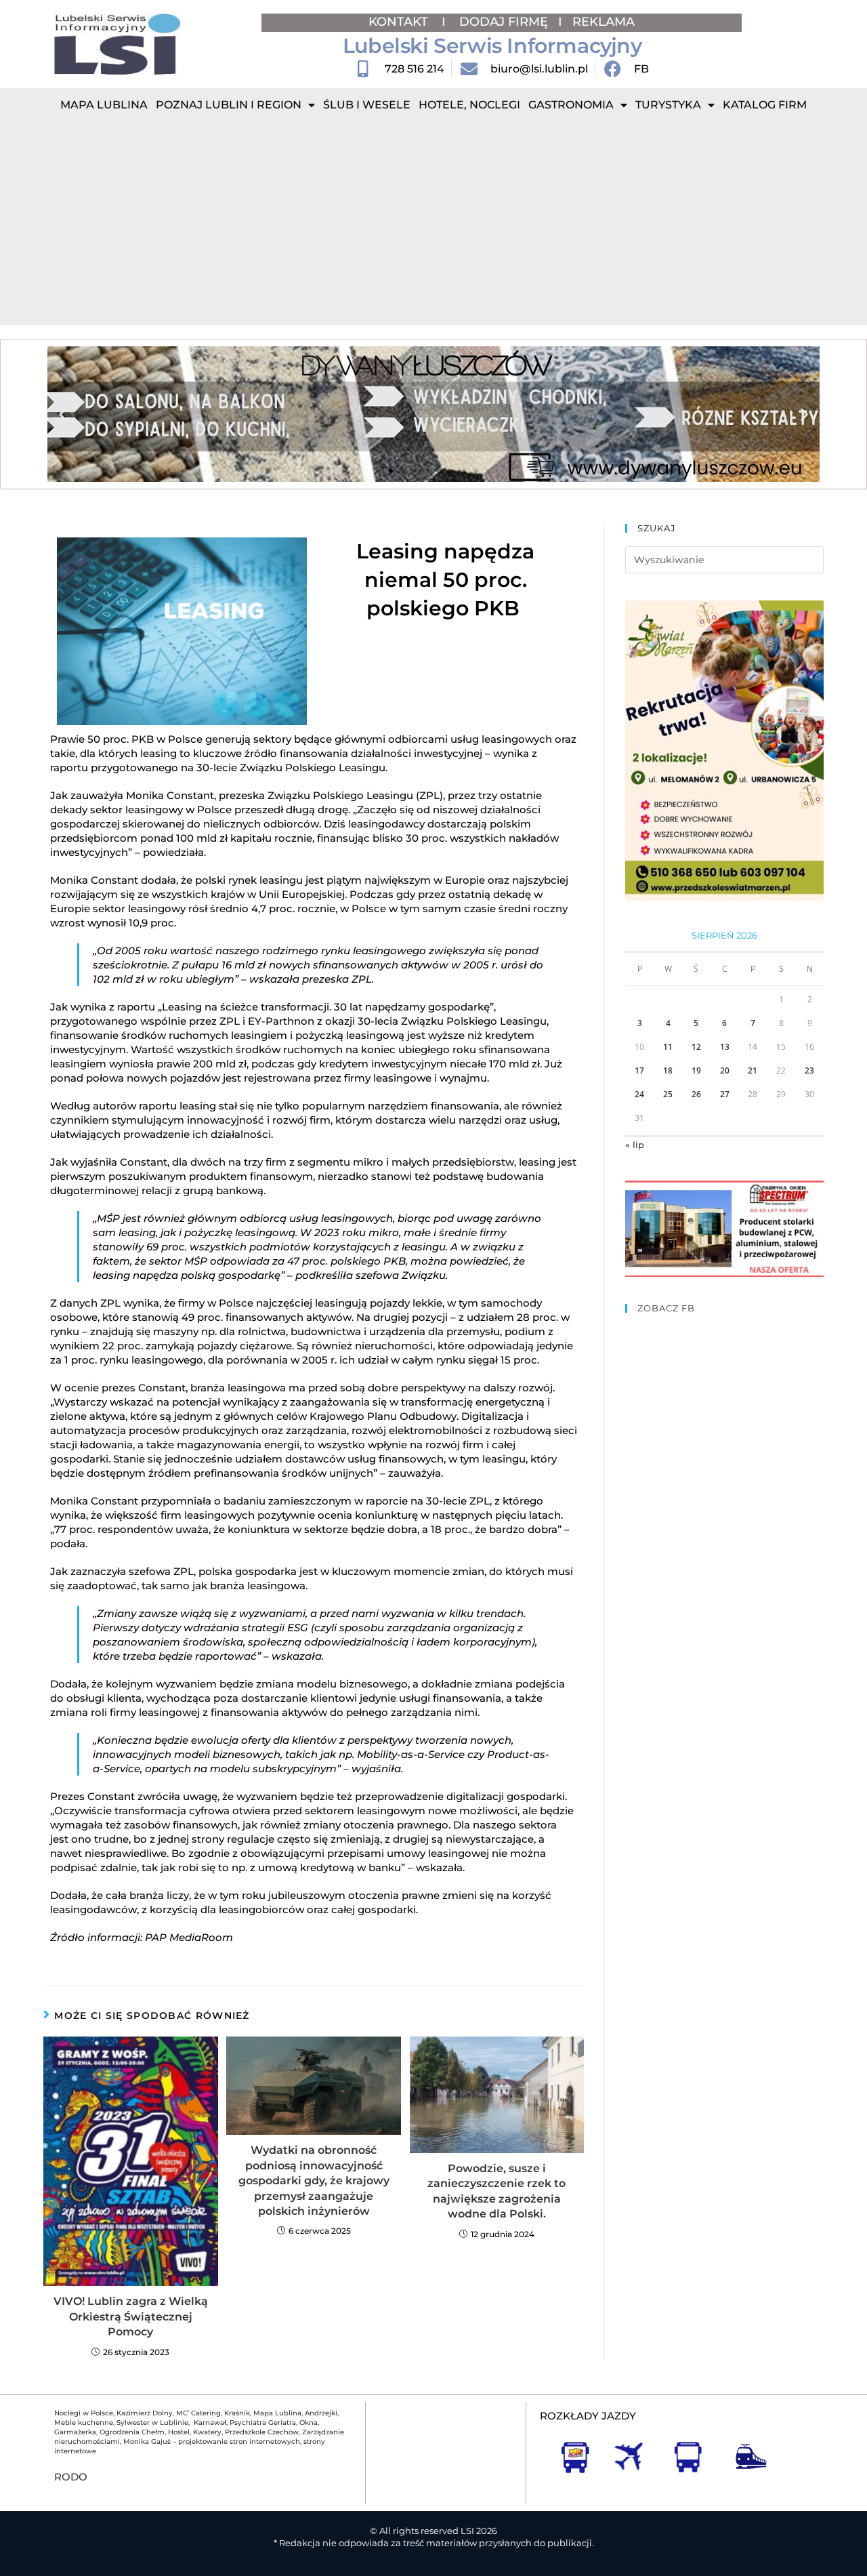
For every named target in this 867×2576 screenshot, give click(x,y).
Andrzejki (321, 2413)
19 (696, 1070)
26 (696, 1094)
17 (639, 1070)
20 (725, 1070)
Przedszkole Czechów (262, 2432)
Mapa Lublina (104, 105)
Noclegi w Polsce (84, 2413)
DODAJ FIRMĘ (504, 22)
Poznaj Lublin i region (229, 105)
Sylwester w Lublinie (152, 2422)
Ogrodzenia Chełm (132, 2432)
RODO (71, 2477)
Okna (309, 2422)
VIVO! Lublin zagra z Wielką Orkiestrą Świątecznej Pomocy (131, 2316)
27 (725, 1094)
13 (725, 1047)
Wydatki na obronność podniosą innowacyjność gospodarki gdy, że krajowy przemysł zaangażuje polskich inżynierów (314, 2181)
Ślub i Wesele (367, 105)
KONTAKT (400, 22)
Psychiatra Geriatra (263, 2422)
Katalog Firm (765, 105)
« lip (635, 1145)
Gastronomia (571, 105)
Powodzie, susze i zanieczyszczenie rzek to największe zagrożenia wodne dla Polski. (496, 2191)
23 (809, 1070)
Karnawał (209, 2422)
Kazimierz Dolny (145, 2413)
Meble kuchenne (84, 2422)
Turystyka (668, 105)
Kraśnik (237, 2413)
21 (753, 1070)
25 (668, 1094)
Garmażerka (75, 2432)
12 (696, 1047)
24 (639, 1094)
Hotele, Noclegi (469, 105)
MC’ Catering (198, 2413)
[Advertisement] (433, 224)
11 (668, 1047)
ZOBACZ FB (666, 1308)
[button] (63, 414)
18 (668, 1070)
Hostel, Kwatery (195, 2432)
